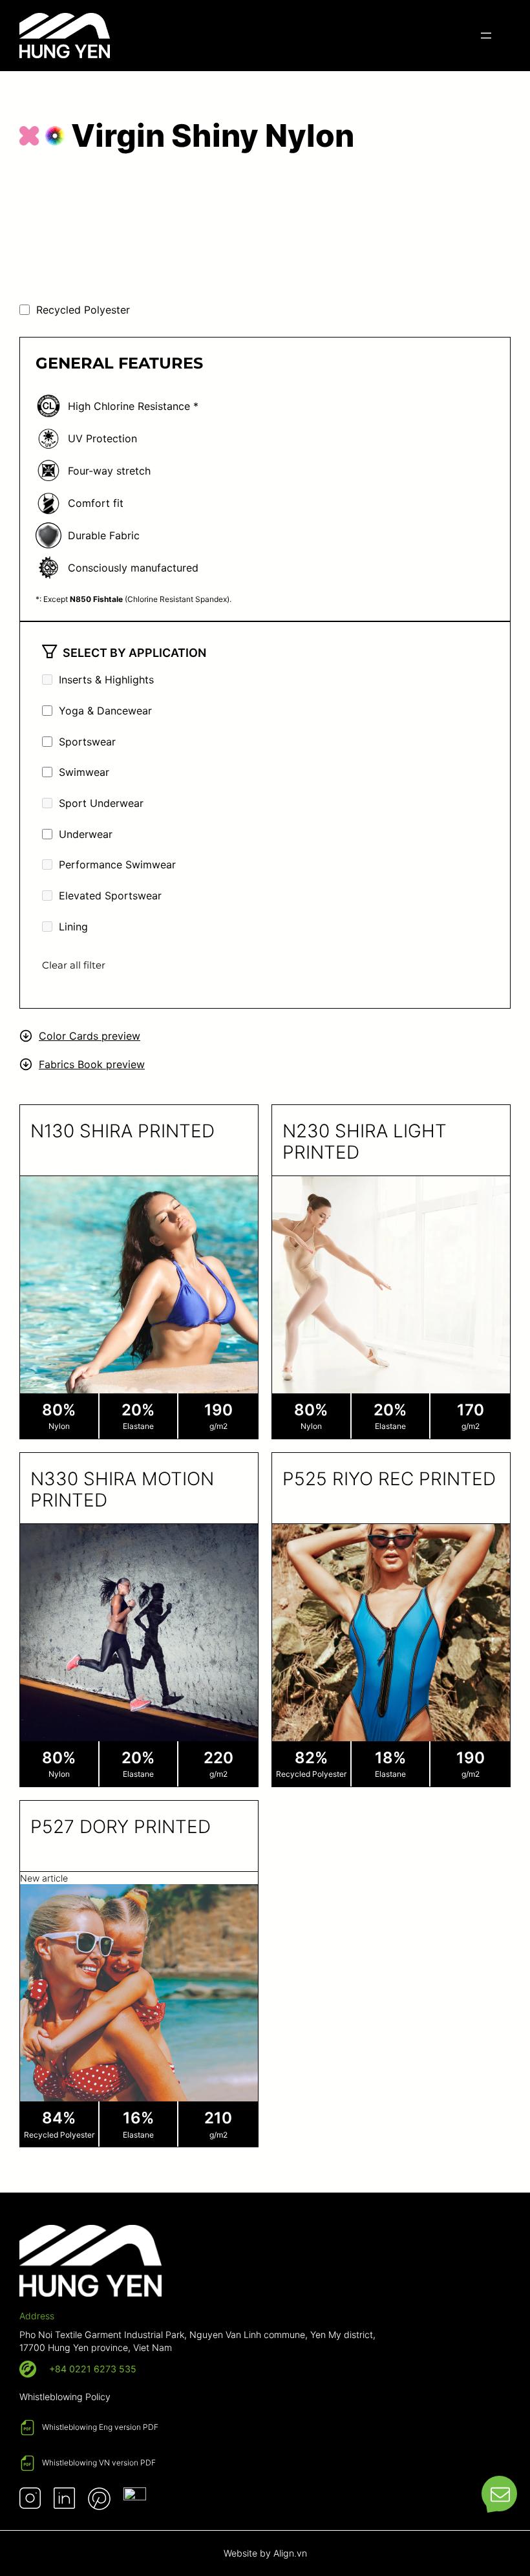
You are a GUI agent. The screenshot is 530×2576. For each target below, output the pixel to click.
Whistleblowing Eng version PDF (100, 2427)
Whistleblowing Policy (65, 2397)
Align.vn (290, 2553)
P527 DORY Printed (121, 1827)
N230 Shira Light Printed (365, 1142)
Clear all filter (74, 965)
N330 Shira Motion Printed (122, 1490)
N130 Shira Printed (122, 1131)
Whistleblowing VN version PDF (99, 2463)
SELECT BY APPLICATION (134, 653)
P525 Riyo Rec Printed (389, 1479)
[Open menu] (486, 36)
